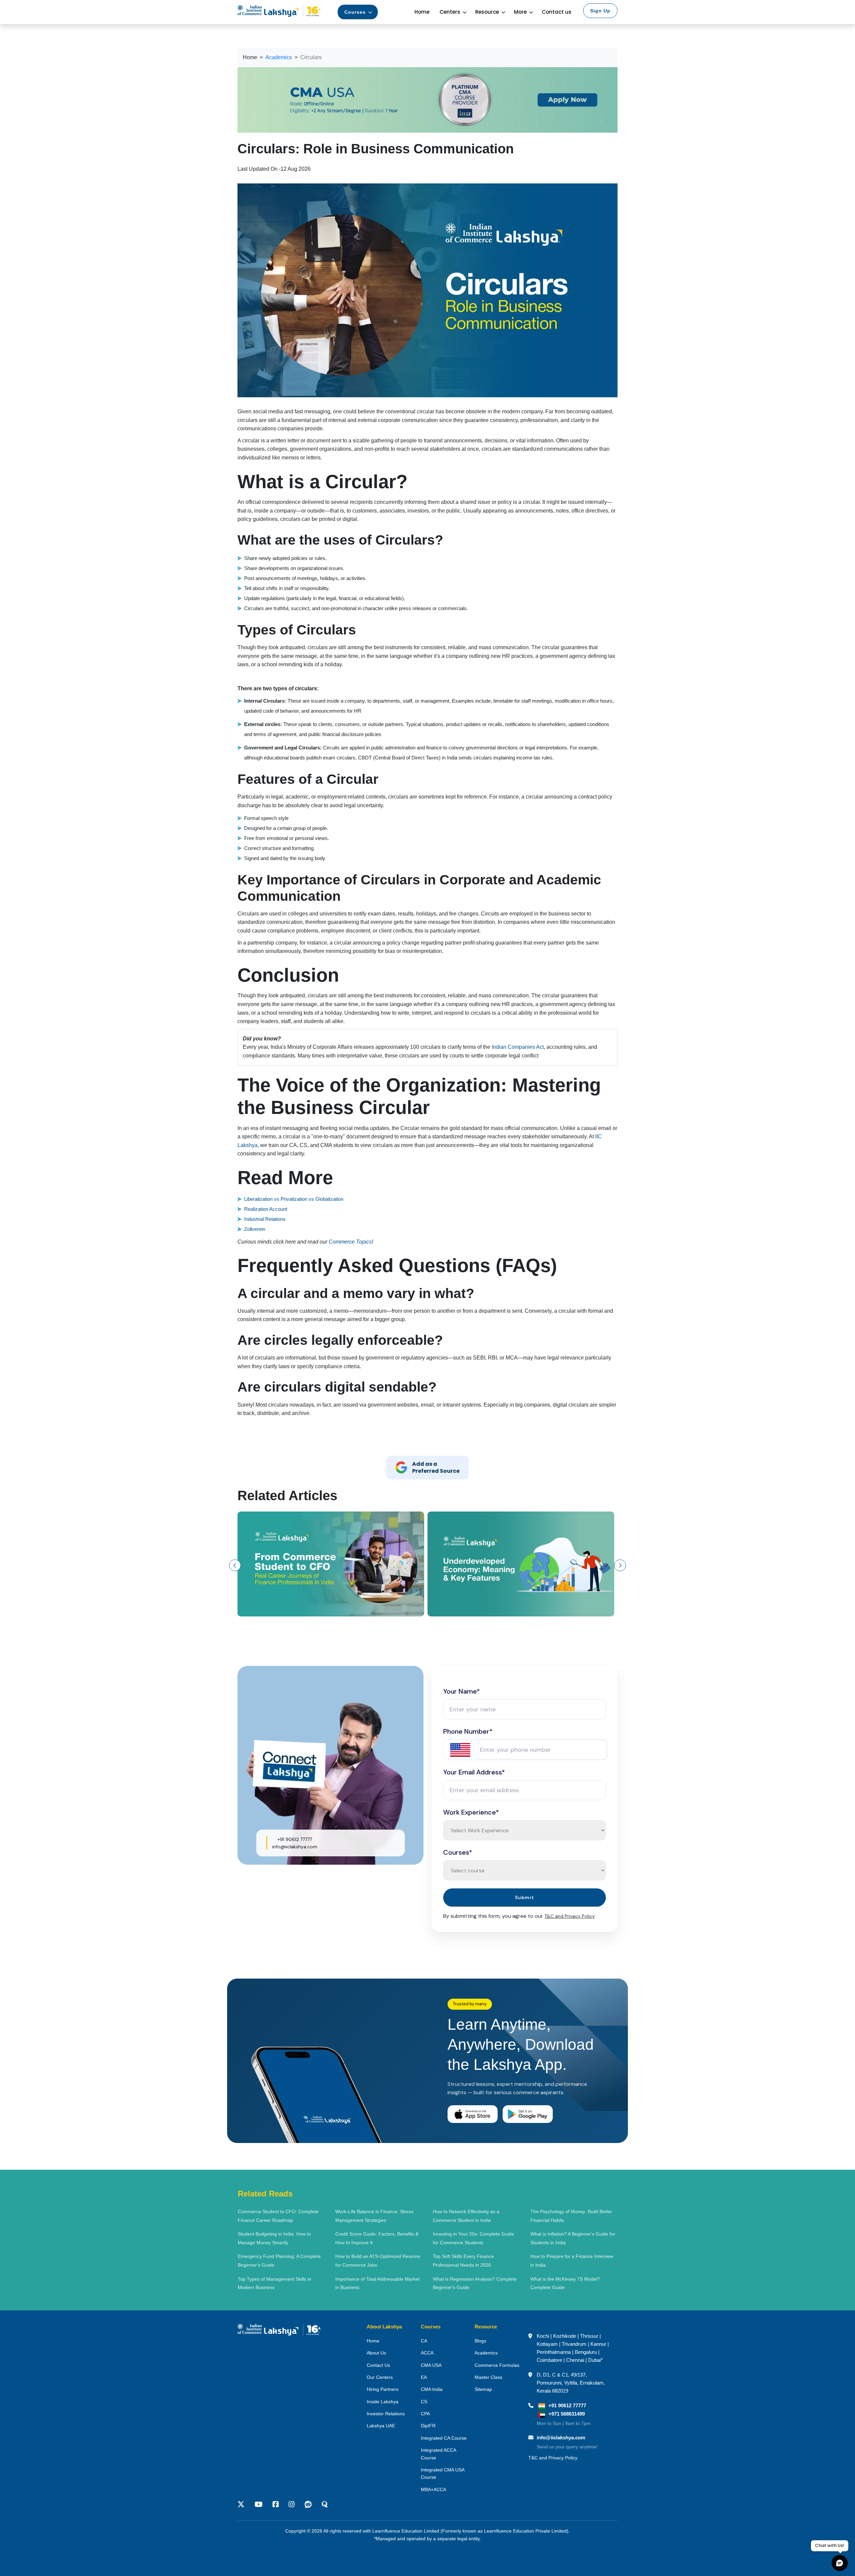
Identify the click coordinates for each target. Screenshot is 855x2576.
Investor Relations (386, 2414)
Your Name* (462, 1691)
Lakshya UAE (381, 2426)
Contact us (557, 12)
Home (422, 12)
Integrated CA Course (444, 2438)
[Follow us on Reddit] (308, 2505)
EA (424, 2377)
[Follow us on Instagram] (292, 2505)
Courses (355, 12)
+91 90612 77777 (295, 1839)
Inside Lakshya (383, 2402)
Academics (486, 2353)
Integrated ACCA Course (438, 2454)
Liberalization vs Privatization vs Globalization (294, 1199)
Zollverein (255, 1229)
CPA (425, 2414)
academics (279, 57)
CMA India (432, 2389)
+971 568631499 (567, 2414)
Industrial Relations (265, 1219)
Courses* (458, 1852)
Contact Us (378, 2365)
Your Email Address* (474, 1772)
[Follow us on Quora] (325, 2505)
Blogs (480, 2341)
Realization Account (266, 1209)
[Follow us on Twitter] (243, 2505)
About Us (376, 2353)
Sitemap (483, 2389)
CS (424, 2402)
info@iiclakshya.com (295, 1847)
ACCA (427, 2353)
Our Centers (380, 2377)
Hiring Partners (383, 2389)
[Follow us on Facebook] (276, 2505)
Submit (525, 1897)
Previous (235, 1565)
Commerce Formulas (497, 2365)
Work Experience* (471, 1812)
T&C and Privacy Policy (570, 1916)
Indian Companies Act (518, 1047)
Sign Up (600, 11)
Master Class (488, 2377)
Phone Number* (468, 1731)
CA (424, 2341)
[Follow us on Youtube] (259, 2505)
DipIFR (428, 2426)
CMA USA (431, 2365)
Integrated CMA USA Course (443, 2473)
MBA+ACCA (434, 2489)
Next (620, 1565)
